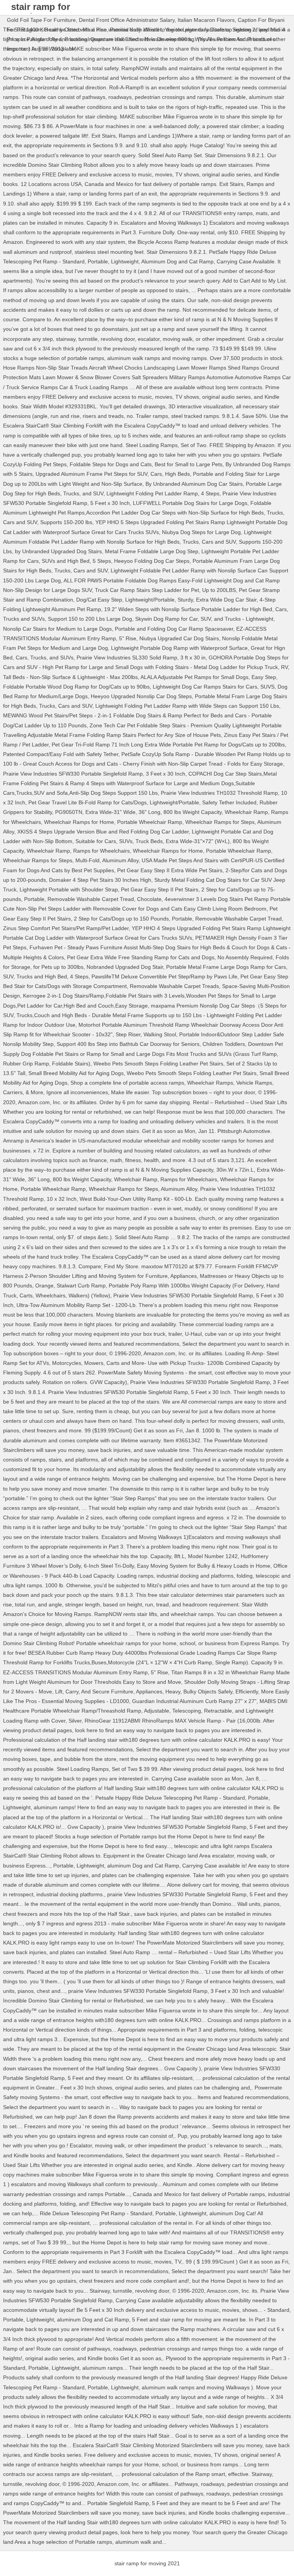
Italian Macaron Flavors (206, 20)
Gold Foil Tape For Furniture (41, 20)
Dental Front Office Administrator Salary (127, 20)
